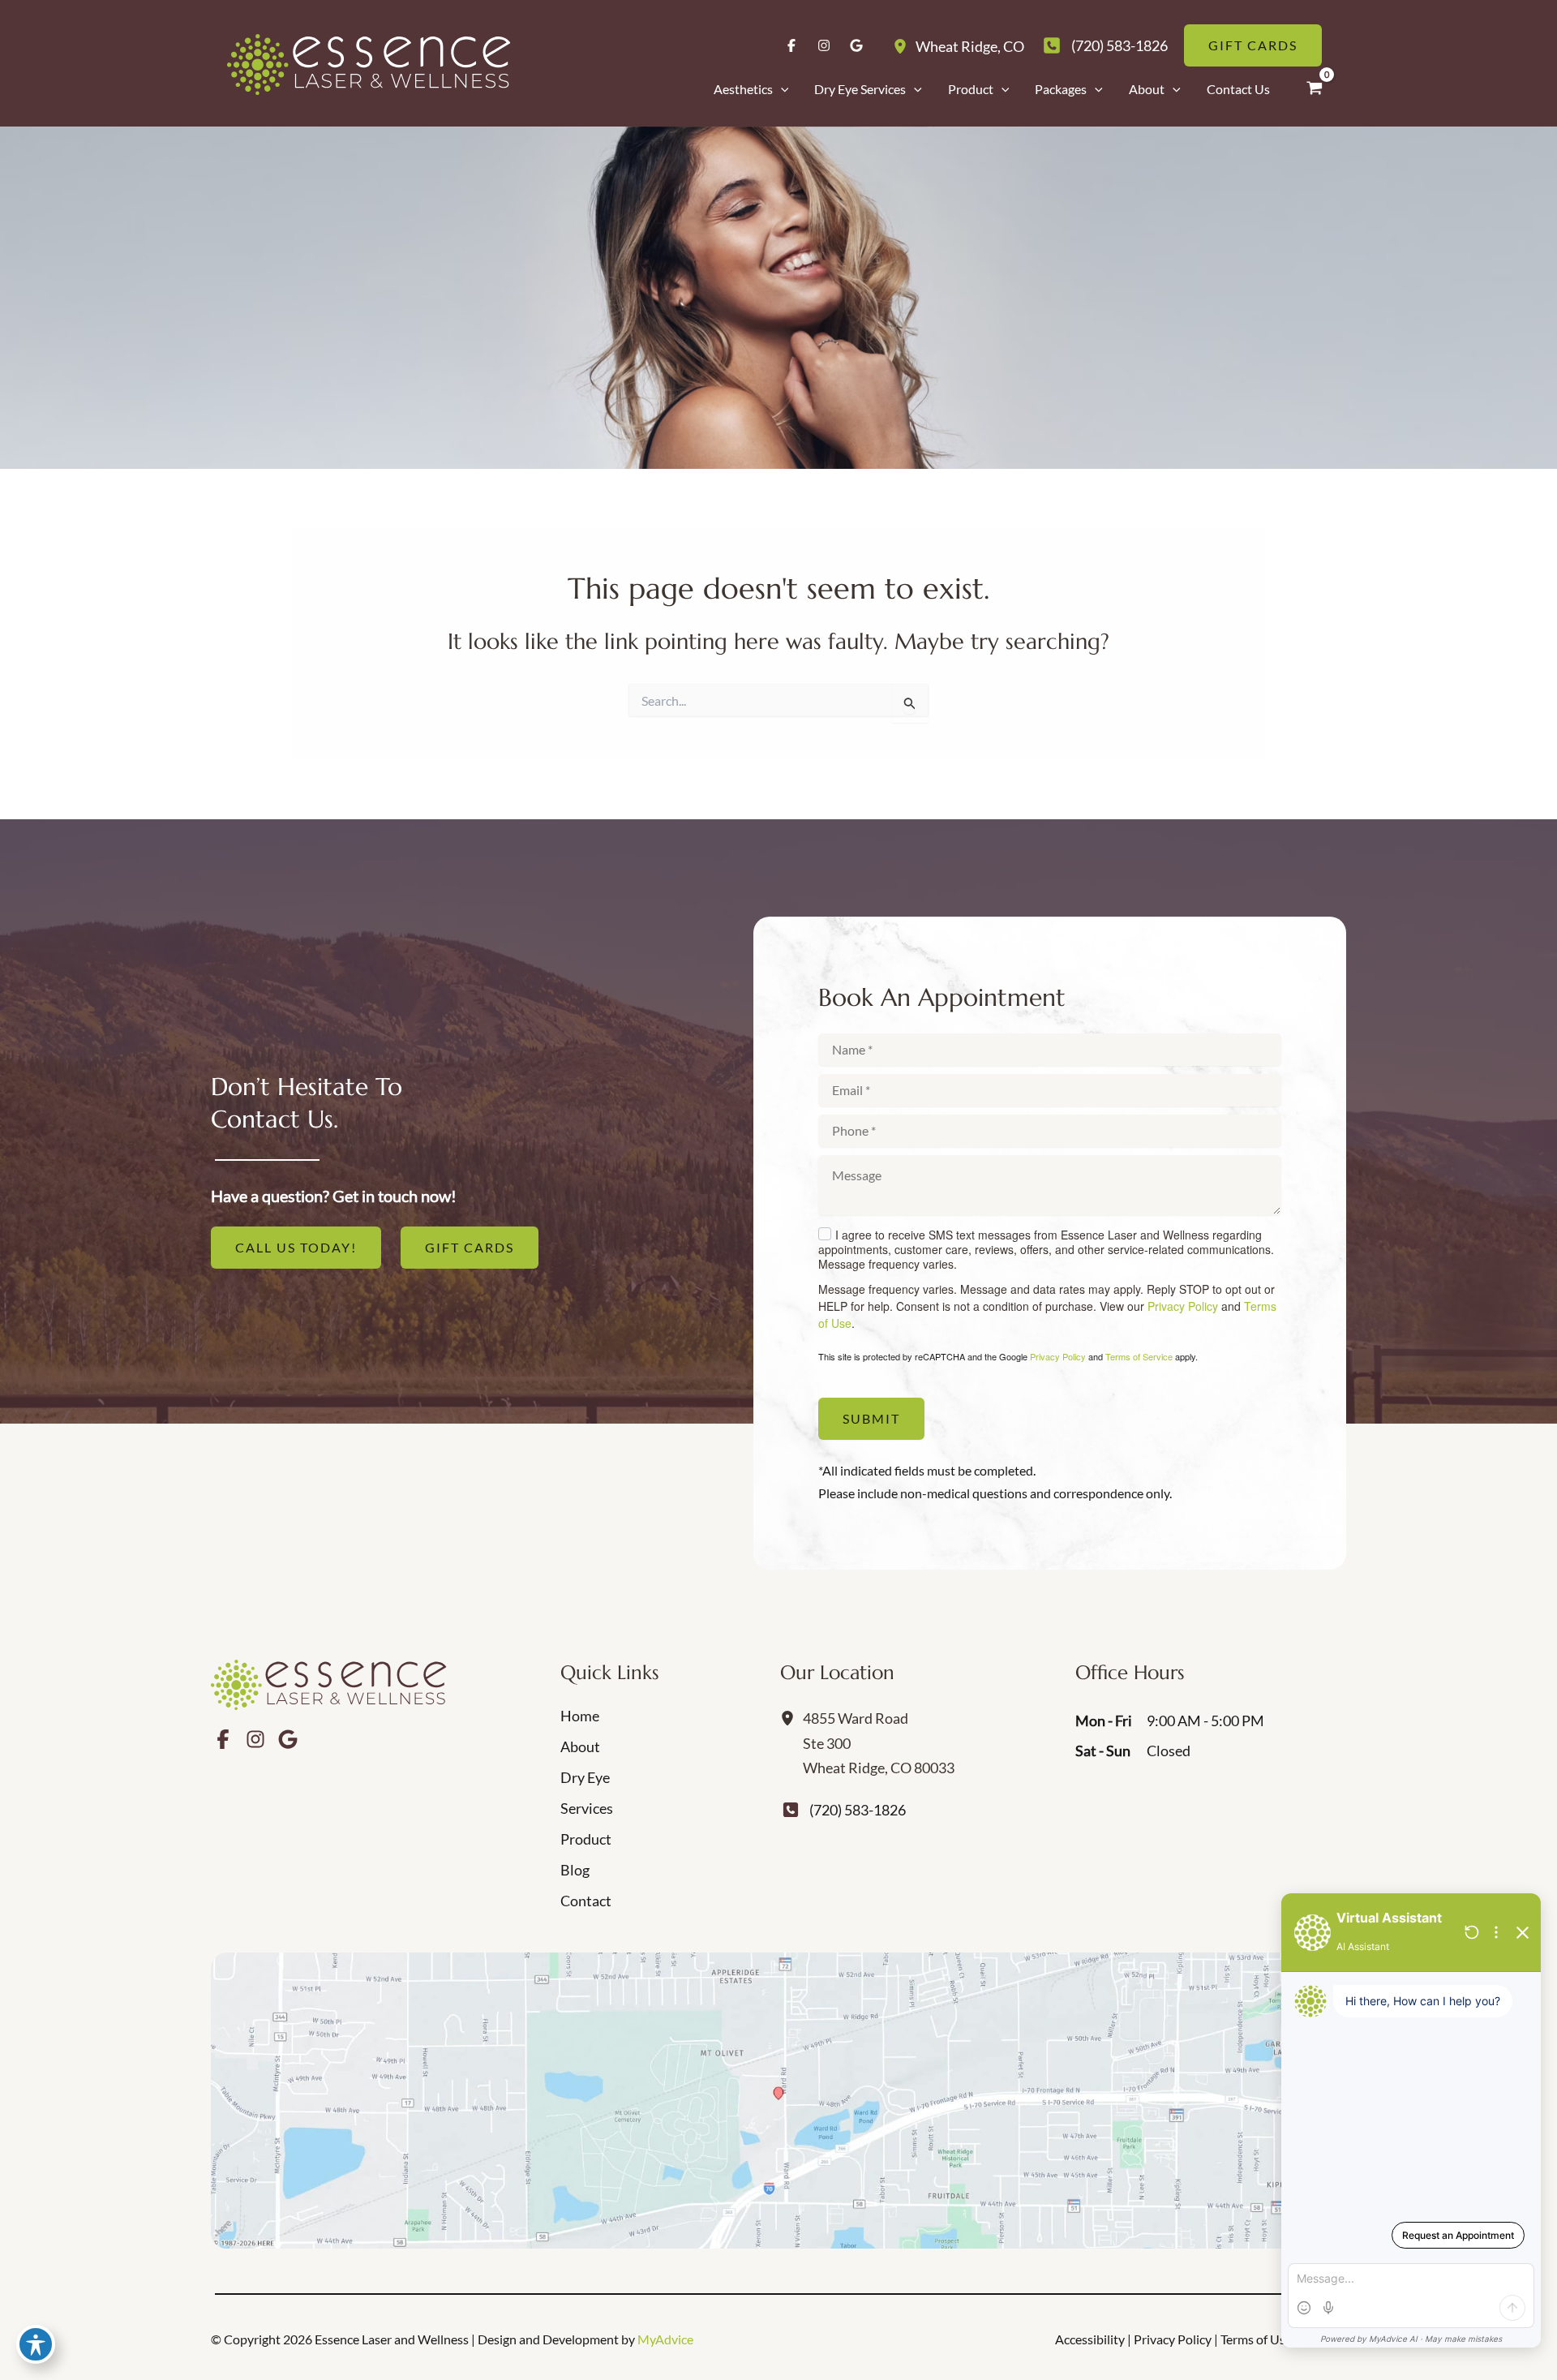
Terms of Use (1256, 2339)
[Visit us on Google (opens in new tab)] (856, 45)
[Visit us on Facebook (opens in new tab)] (791, 45)
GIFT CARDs (470, 1247)
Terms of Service (1139, 1356)
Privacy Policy (1183, 1306)
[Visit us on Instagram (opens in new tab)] (824, 45)
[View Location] (904, 45)
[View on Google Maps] (778, 2101)
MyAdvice (665, 2339)
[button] (781, 89)
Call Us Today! (296, 1247)
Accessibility (1090, 2339)
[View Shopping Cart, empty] (1315, 88)
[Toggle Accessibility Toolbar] (36, 2344)
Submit (871, 1418)
